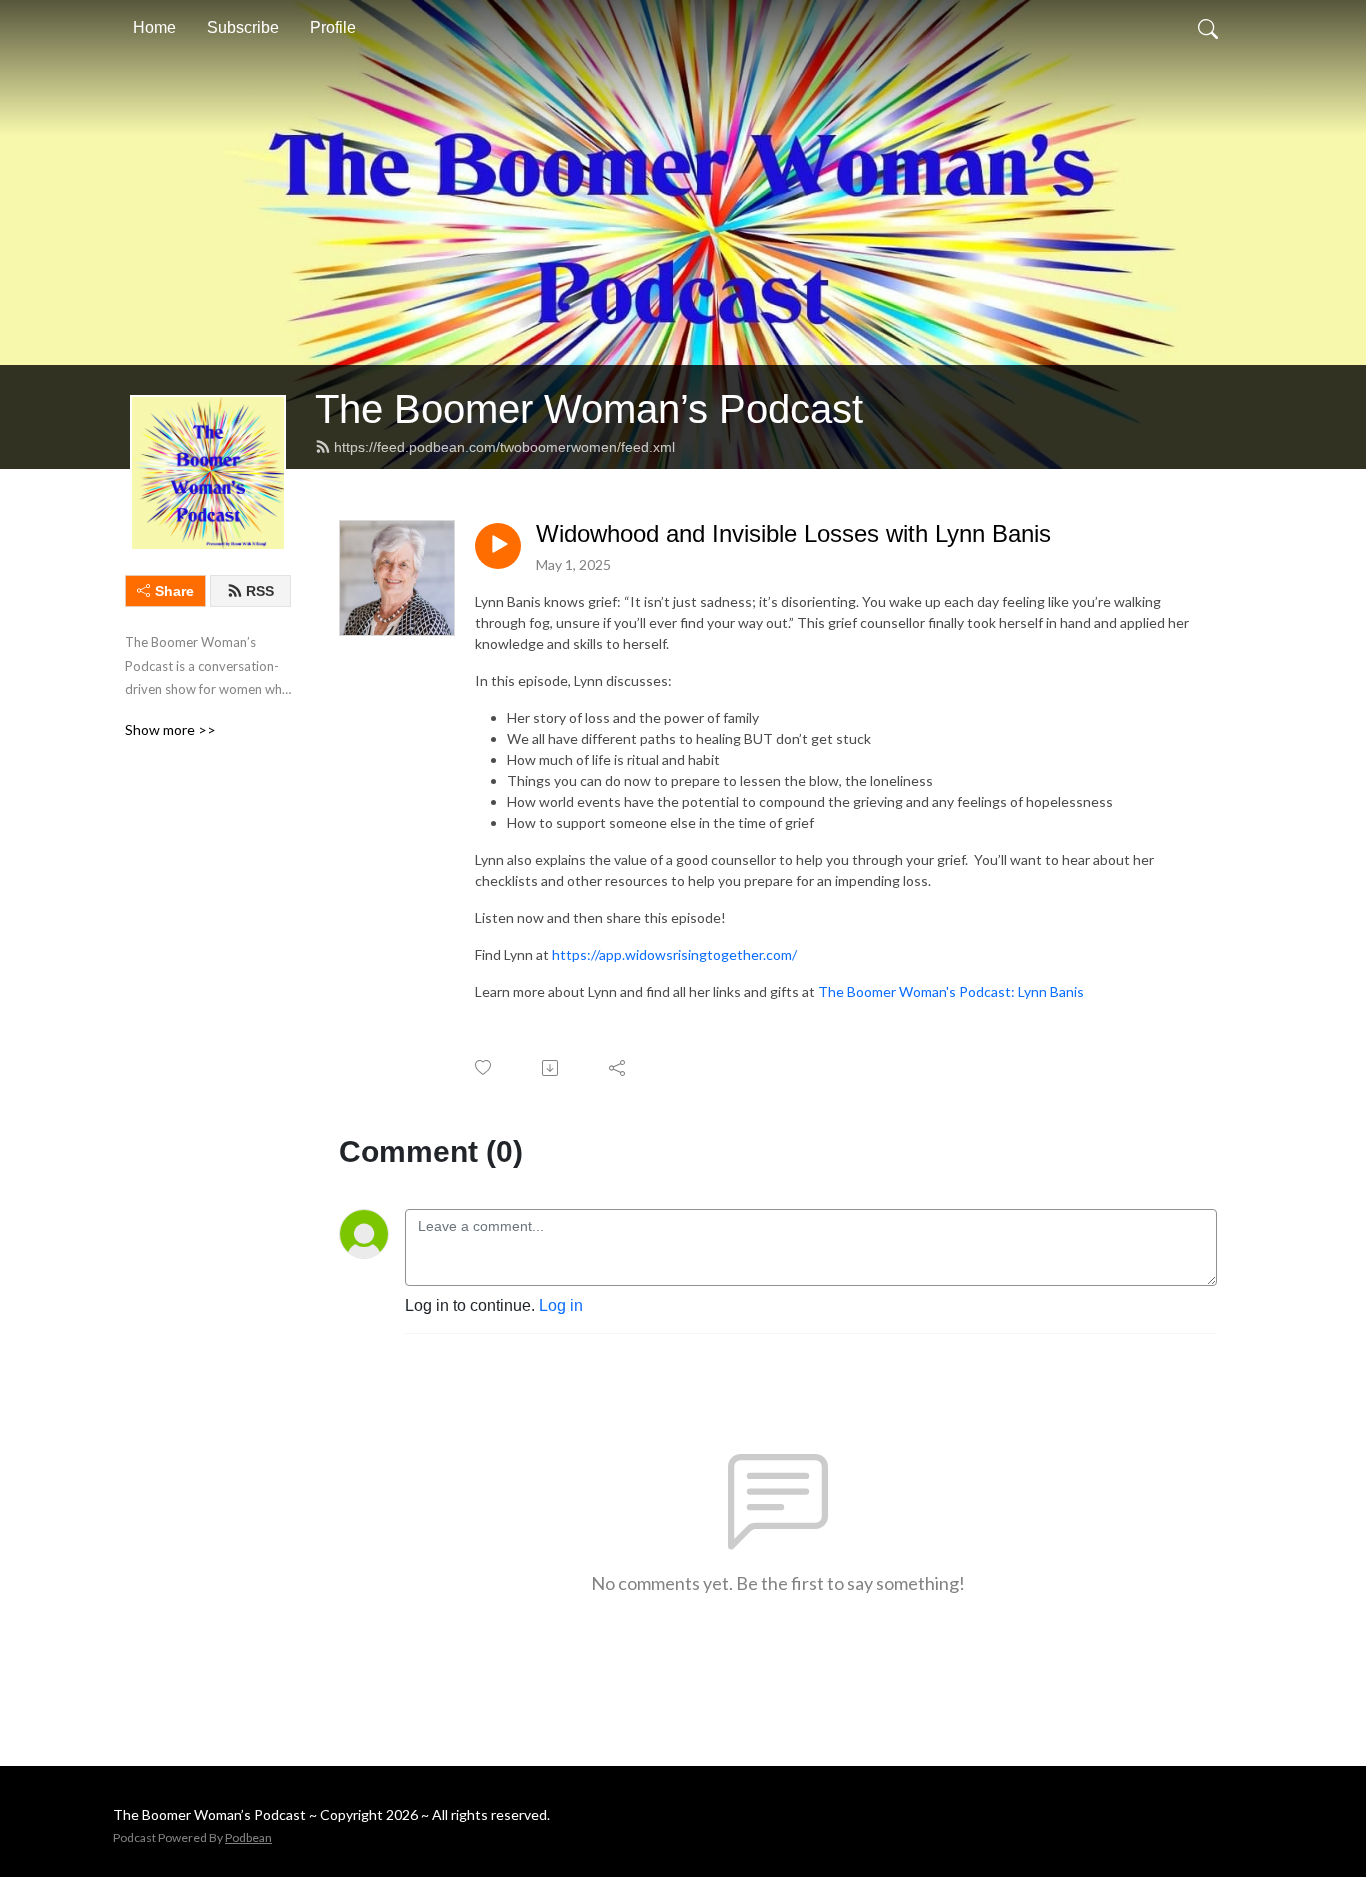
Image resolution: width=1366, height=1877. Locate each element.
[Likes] (484, 1067)
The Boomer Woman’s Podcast (589, 409)
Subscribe (243, 27)
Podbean (248, 1837)
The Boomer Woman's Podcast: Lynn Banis (951, 991)
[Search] (1208, 28)
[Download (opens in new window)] (551, 1068)
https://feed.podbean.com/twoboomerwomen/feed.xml (504, 447)
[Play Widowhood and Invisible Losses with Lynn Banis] (498, 546)
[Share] (618, 1068)
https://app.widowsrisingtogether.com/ (674, 954)
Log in (561, 1305)
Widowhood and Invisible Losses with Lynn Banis (793, 533)
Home (154, 27)
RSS (260, 591)
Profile (333, 27)
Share (174, 591)
